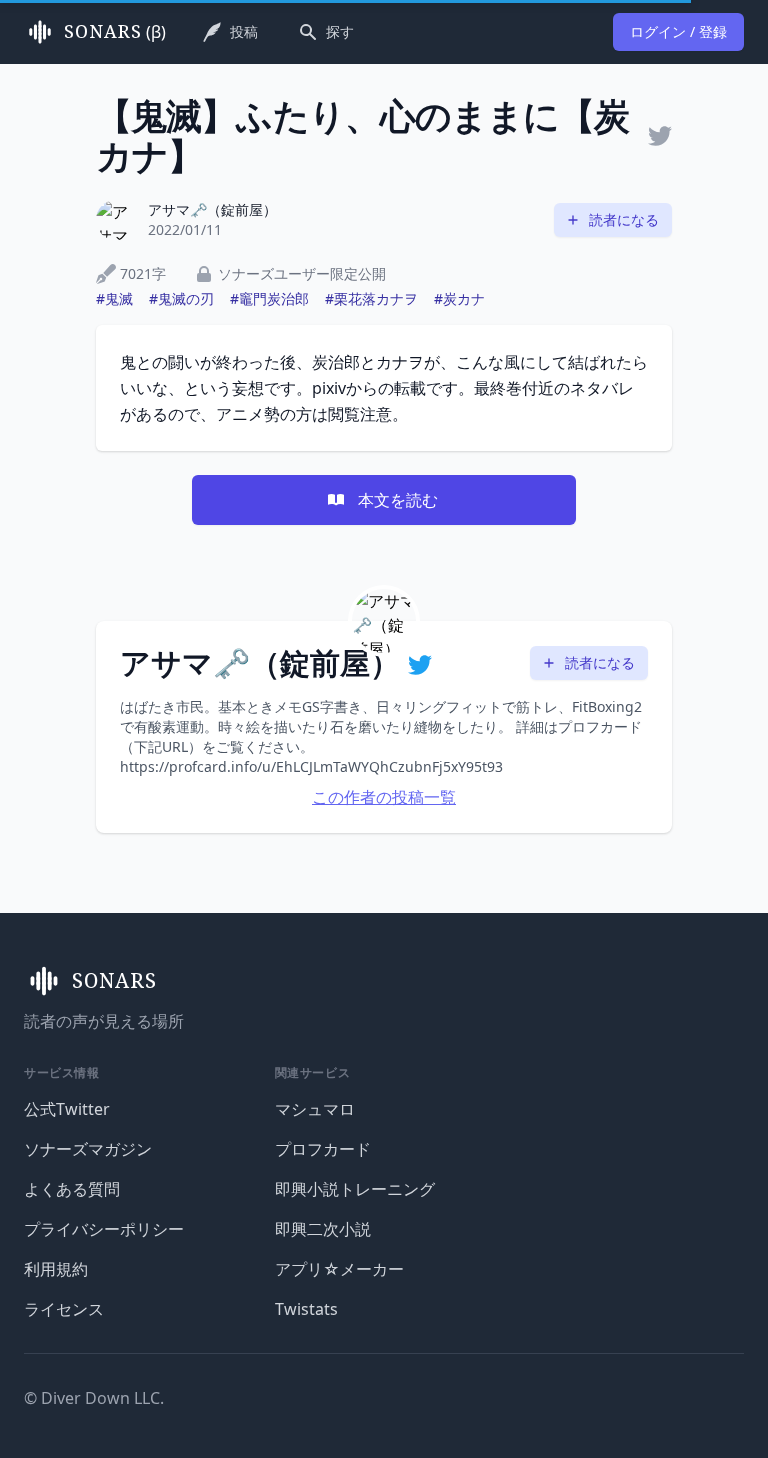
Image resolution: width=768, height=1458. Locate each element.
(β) (115, 32)
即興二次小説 (323, 1229)
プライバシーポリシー (104, 1229)
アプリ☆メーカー (339, 1269)
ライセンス (64, 1309)
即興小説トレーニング (355, 1189)
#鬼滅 (114, 298)
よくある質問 (72, 1189)
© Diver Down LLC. (94, 1398)
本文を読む (398, 500)
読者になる (624, 219)
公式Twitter (67, 1109)
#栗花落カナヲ (371, 298)
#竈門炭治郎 (269, 298)
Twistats (306, 1309)
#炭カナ (459, 298)
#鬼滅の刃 (181, 298)
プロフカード (323, 1149)
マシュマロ (315, 1109)
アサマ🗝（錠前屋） (212, 209)
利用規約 (56, 1269)
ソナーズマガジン (88, 1149)
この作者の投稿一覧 (384, 797)
